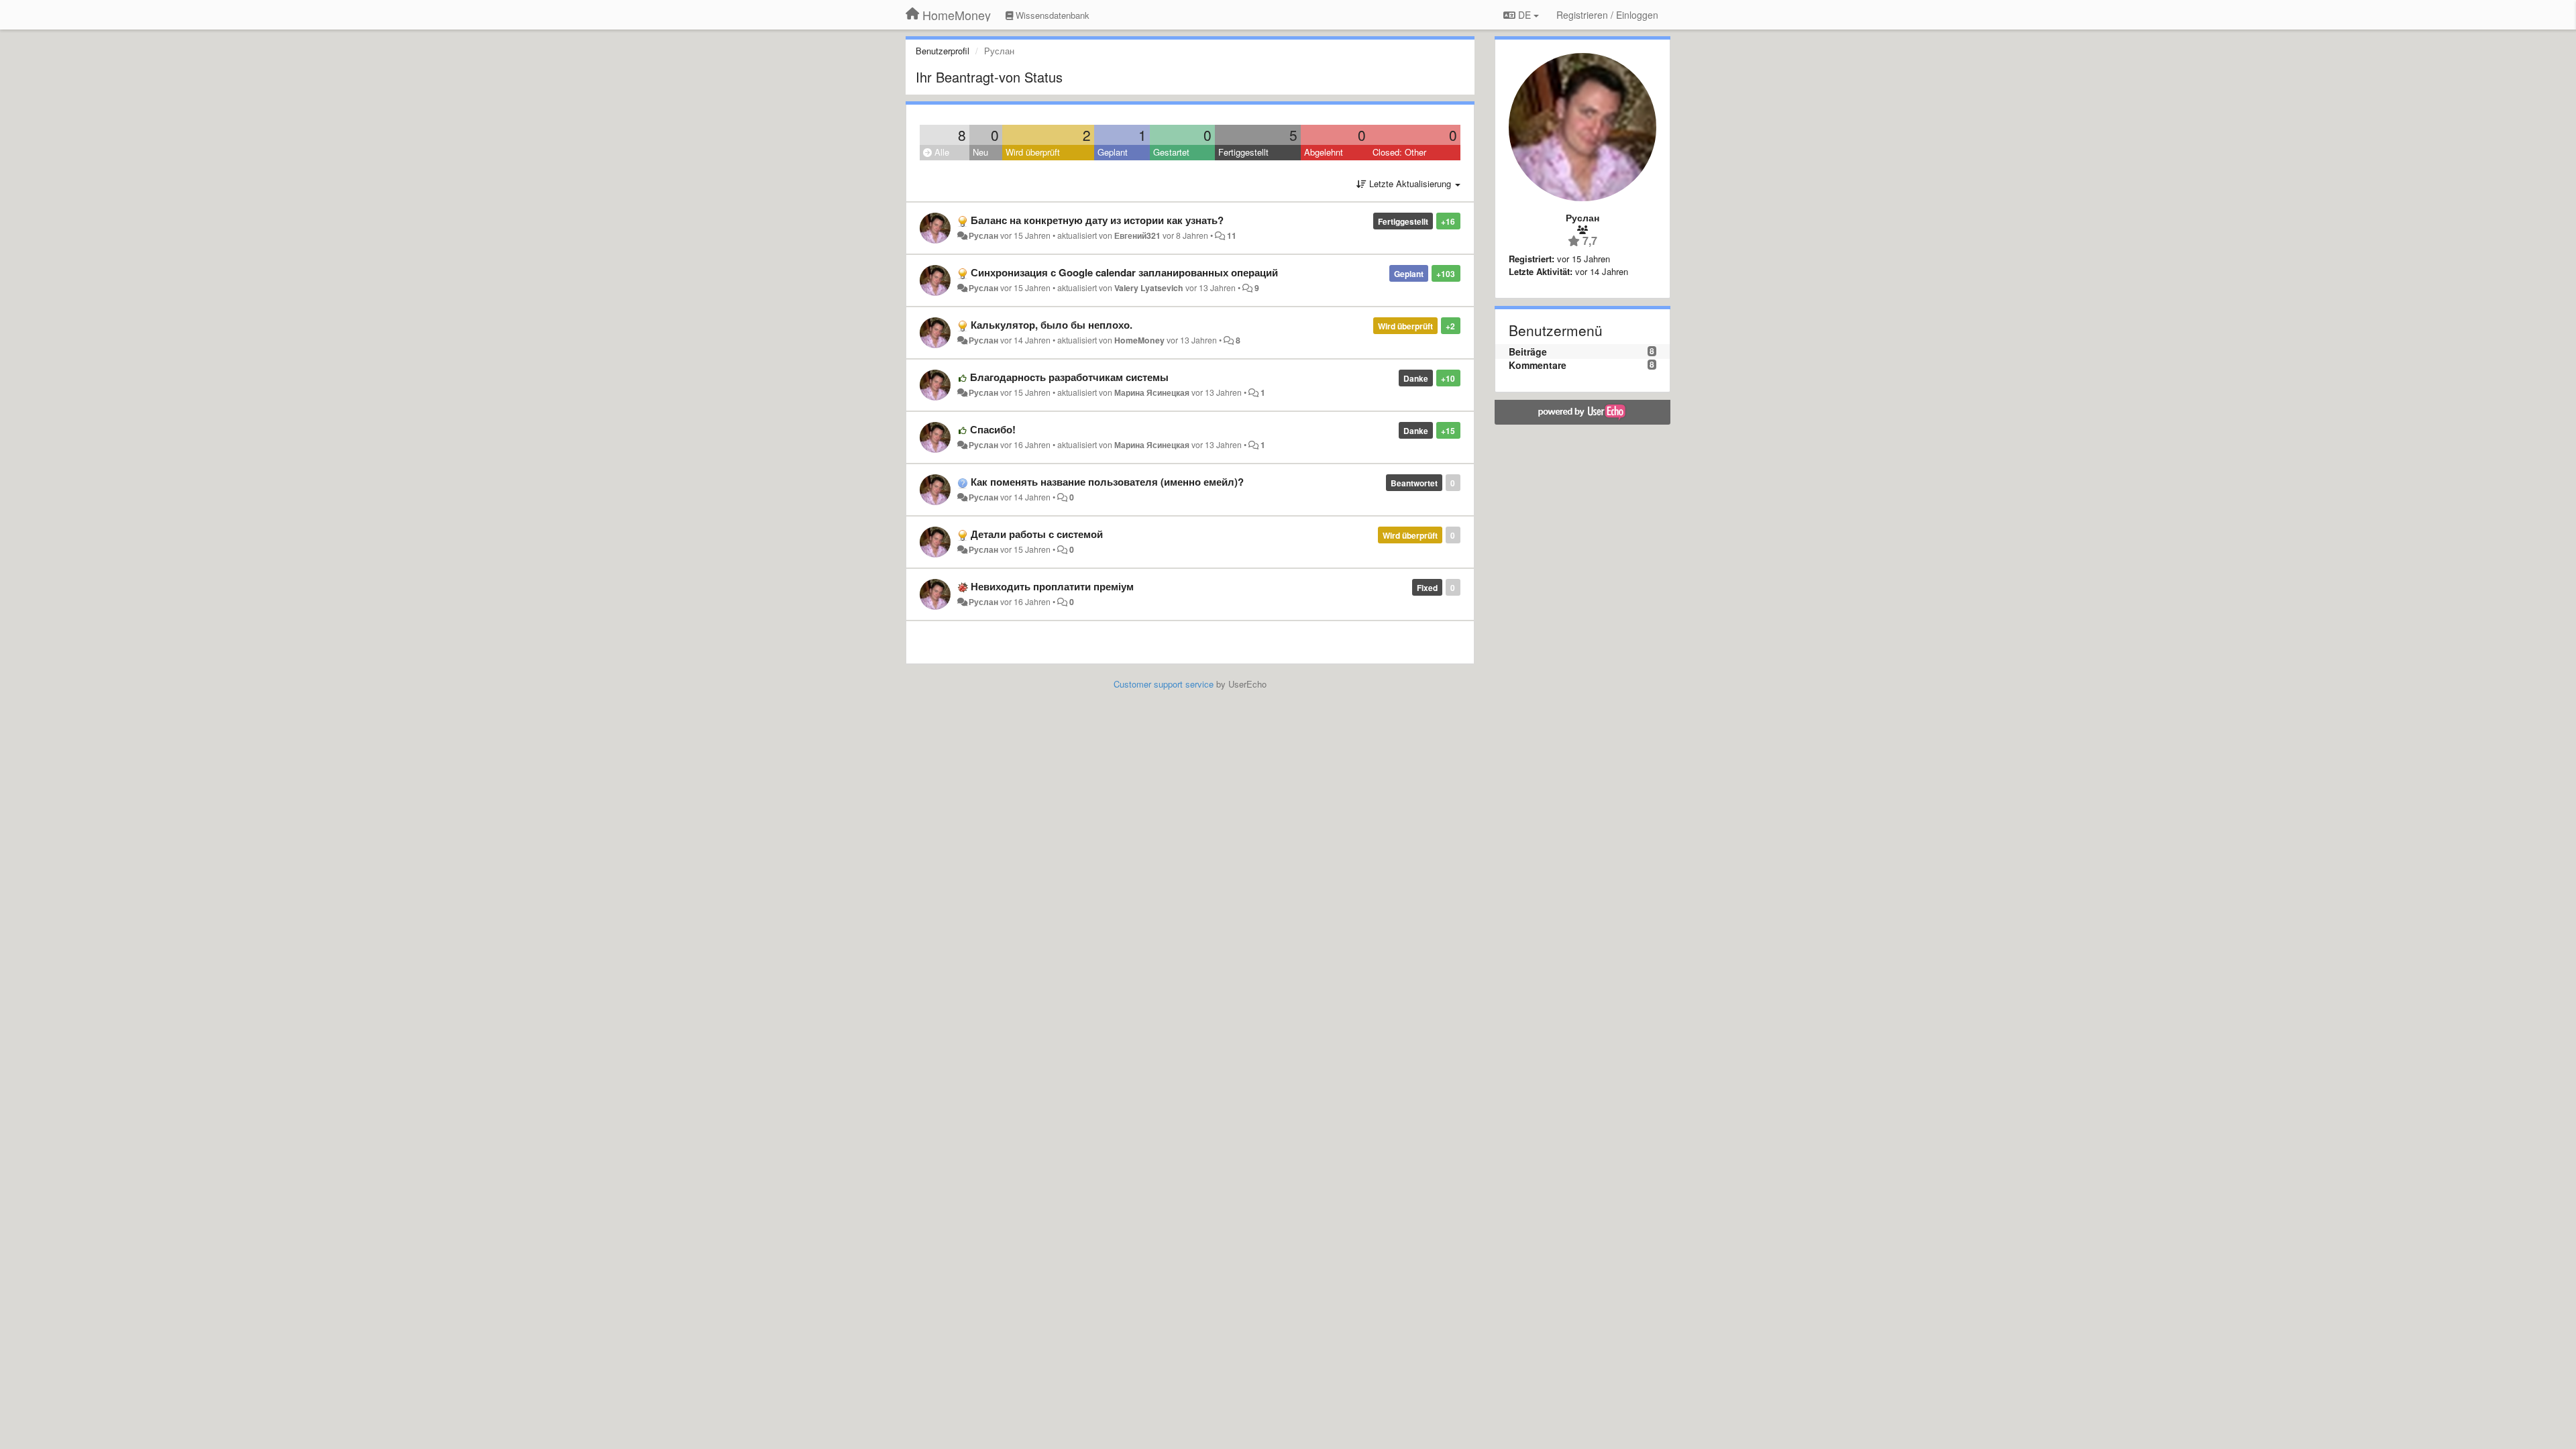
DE (1524, 15)
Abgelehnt (1324, 152)
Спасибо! (993, 429)
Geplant (1113, 152)
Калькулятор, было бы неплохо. (1052, 325)
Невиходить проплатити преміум (1052, 586)
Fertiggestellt (1243, 152)
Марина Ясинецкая (1152, 392)
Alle (941, 152)
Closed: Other (1399, 152)
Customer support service (1164, 684)
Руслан (983, 235)
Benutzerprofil (943, 51)
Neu (980, 152)
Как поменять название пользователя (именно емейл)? (1107, 482)
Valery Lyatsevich (1149, 288)
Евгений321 (1137, 235)
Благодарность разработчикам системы (1069, 377)
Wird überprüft (1033, 152)
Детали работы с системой (1037, 534)
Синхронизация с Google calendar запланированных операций (1124, 272)
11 (1232, 235)
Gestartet (1171, 152)
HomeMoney (1139, 340)
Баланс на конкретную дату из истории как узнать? (1097, 220)
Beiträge (1528, 352)
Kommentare (1538, 365)
